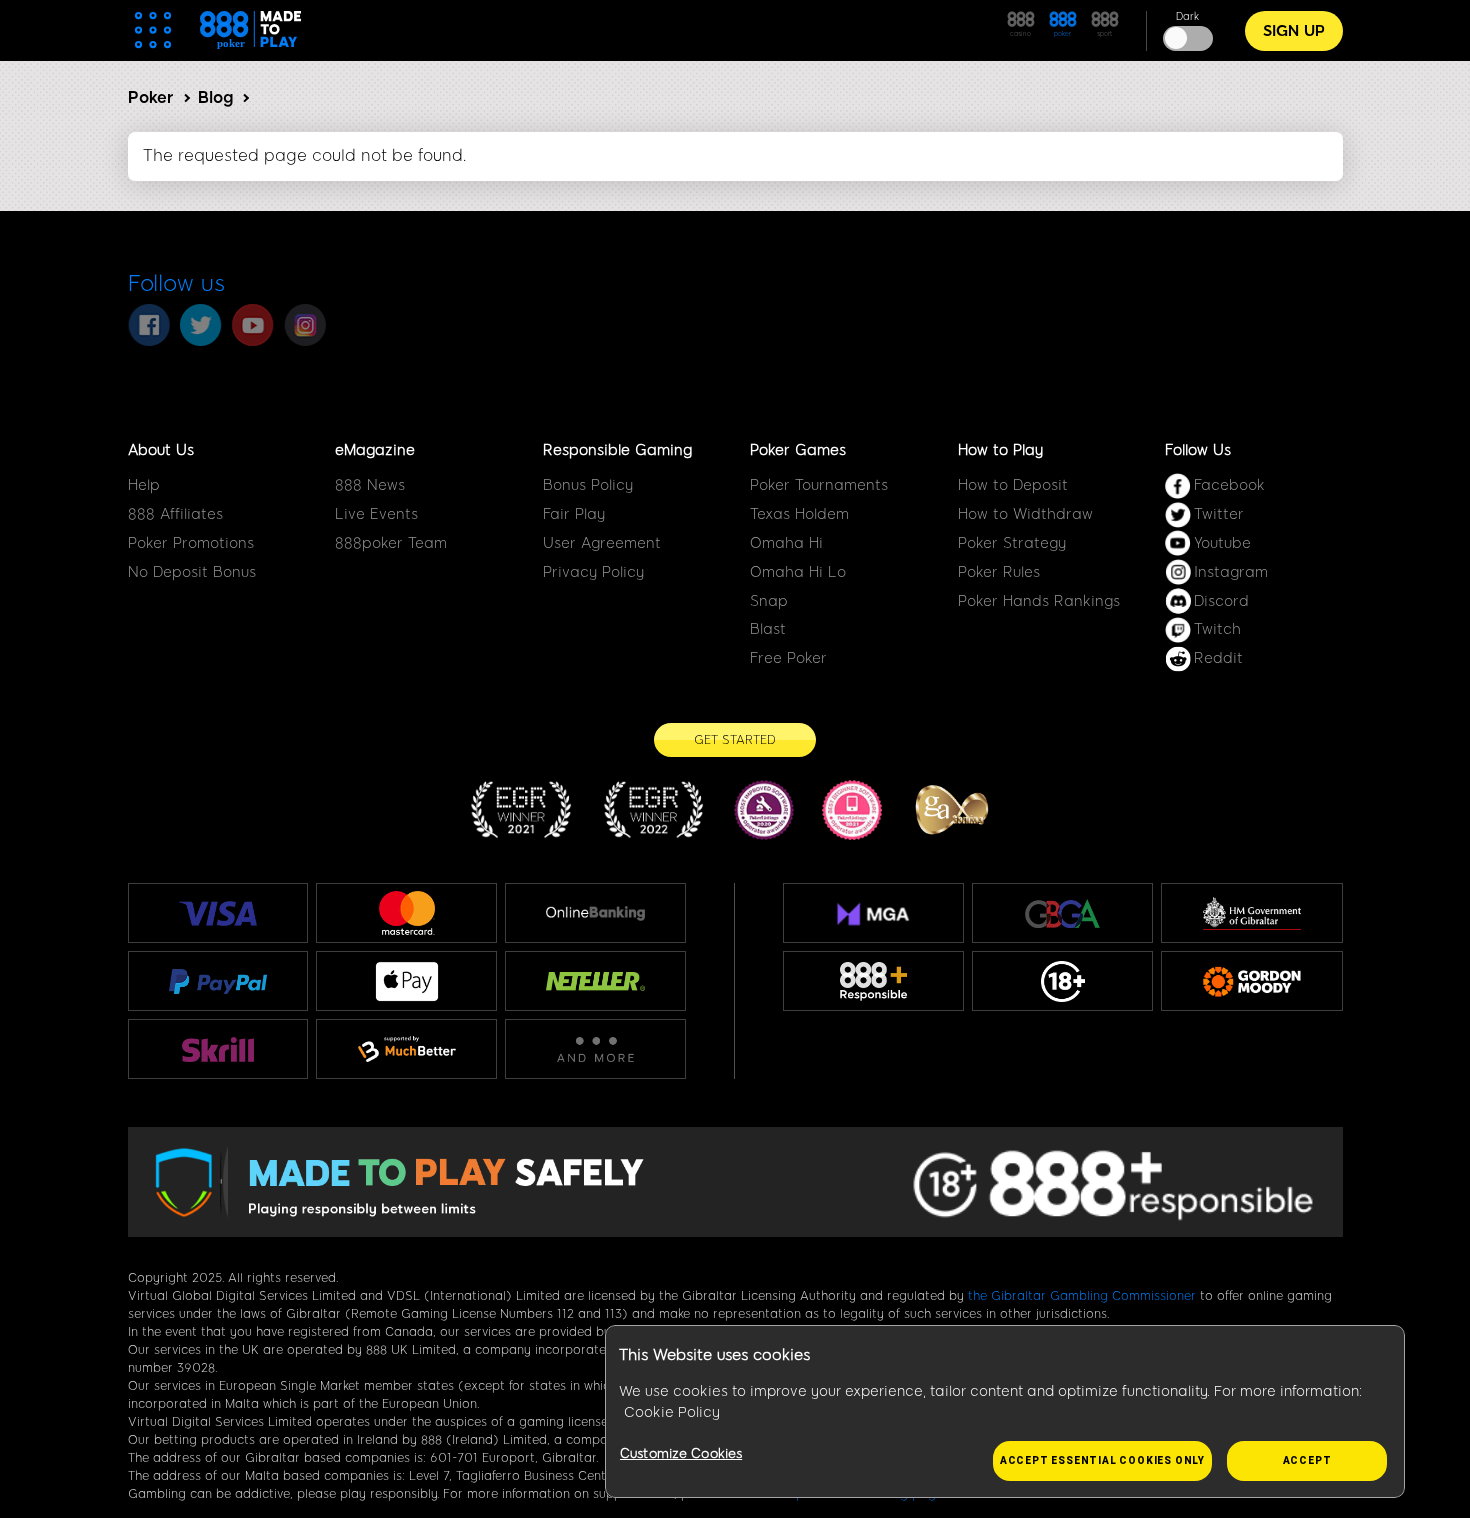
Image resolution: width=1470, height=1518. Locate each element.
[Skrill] (218, 1049)
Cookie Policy (672, 1412)
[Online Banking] (595, 913)
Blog (215, 97)
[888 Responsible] (873, 982)
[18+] (1063, 982)
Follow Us (1198, 450)
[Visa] (218, 913)
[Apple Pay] (407, 981)
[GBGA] (1062, 913)
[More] (595, 1049)
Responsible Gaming (617, 450)
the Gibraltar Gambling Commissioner (1082, 1296)
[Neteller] (595, 981)
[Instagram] (305, 325)
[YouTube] (253, 325)
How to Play (1000, 450)
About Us (161, 450)
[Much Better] (406, 1049)
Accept (1307, 1460)
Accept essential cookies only (1102, 1460)
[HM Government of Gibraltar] (1251, 913)
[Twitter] (201, 325)
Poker (151, 97)
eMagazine (375, 450)
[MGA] (873, 914)
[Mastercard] (407, 913)
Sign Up (1294, 31)
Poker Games (798, 450)
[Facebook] (149, 325)
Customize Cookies (681, 1453)
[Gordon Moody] (1251, 982)
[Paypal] (218, 981)
